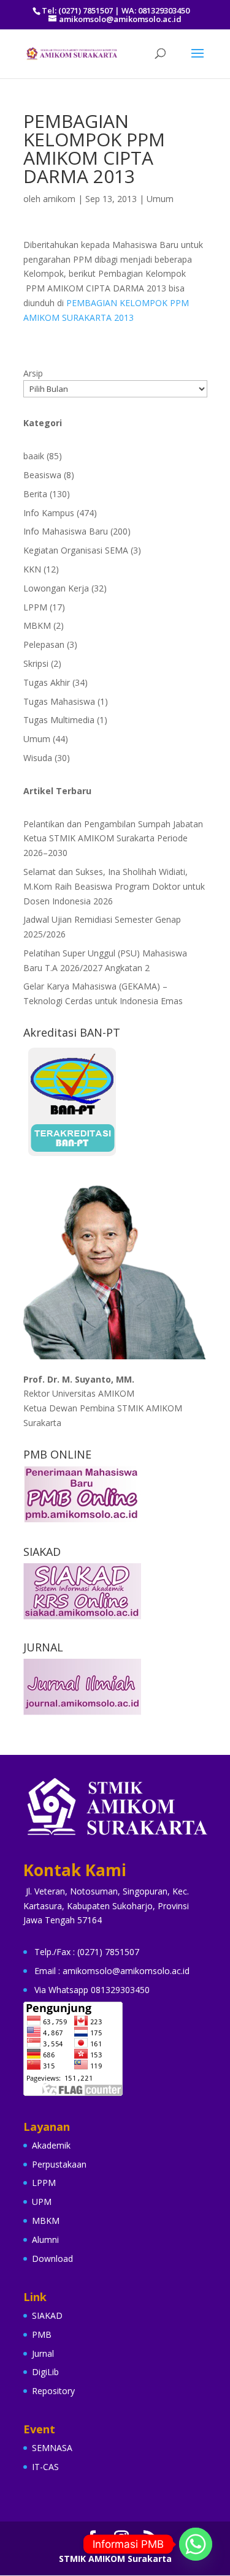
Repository (53, 2391)
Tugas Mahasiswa (59, 701)
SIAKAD (47, 2315)
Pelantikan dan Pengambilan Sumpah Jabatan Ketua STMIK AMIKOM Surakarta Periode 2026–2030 (113, 839)
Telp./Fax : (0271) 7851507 (87, 1952)
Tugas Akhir (47, 682)
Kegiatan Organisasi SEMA (76, 550)
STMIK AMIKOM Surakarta (115, 2559)
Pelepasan (44, 644)
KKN (32, 569)
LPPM (35, 607)
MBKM (37, 625)
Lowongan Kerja (56, 588)
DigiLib (45, 2372)
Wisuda (38, 758)
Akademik (51, 2145)
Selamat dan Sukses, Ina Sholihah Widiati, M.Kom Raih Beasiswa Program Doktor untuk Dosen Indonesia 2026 (114, 886)
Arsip (33, 373)
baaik (34, 456)
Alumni (45, 2240)
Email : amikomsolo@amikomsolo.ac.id (112, 1971)
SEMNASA (52, 2448)
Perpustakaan (59, 2164)
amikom (59, 199)
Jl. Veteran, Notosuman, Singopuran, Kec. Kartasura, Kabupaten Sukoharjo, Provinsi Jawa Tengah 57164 (106, 1906)
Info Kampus (49, 513)
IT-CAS (45, 2467)
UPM (42, 2202)
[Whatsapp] (196, 2544)
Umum (160, 199)
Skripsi (36, 663)
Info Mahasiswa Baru (66, 531)
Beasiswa (42, 475)
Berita (35, 494)
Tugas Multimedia (59, 720)
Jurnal (43, 2353)
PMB (42, 2334)
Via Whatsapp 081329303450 (92, 1990)
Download (52, 2259)
